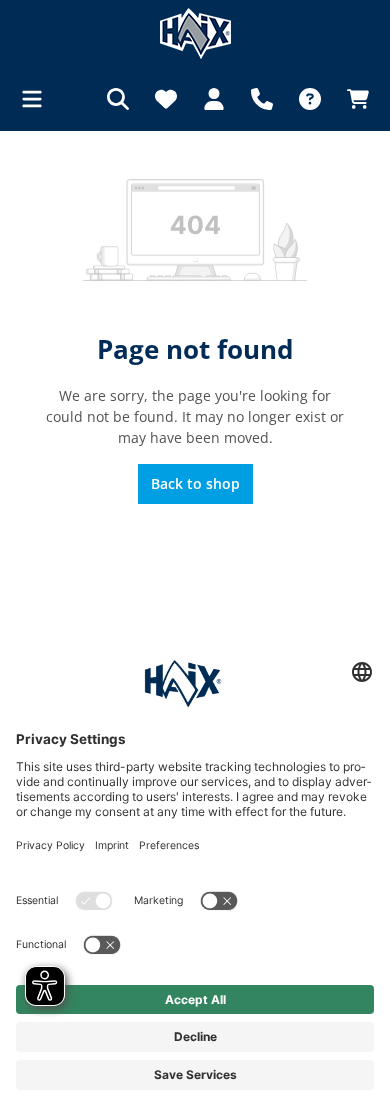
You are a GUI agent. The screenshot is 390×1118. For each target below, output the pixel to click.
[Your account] (214, 99)
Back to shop (195, 483)
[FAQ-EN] (310, 99)
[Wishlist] (166, 99)
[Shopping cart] (352, 99)
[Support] (262, 99)
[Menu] (38, 99)
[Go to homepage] (195, 33)
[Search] (118, 99)
